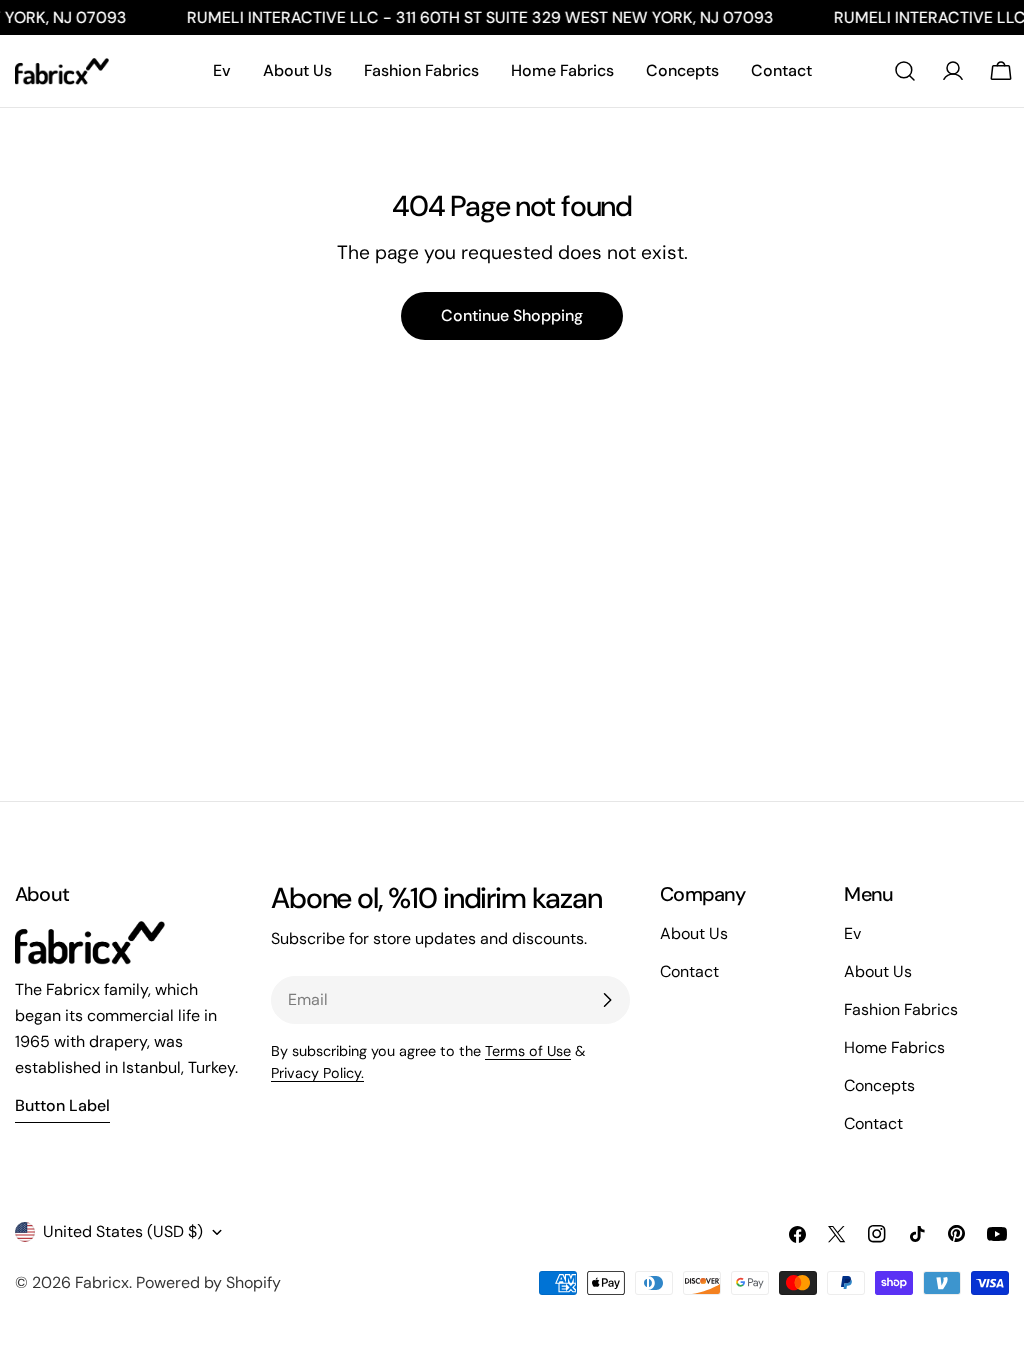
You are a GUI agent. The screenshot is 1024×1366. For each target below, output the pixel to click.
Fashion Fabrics (901, 1009)
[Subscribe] (607, 1000)
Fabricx (102, 1282)
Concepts (879, 1085)
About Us (878, 971)
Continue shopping (512, 315)
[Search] (905, 71)
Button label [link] (62, 1105)
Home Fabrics (894, 1047)
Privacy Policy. (317, 1073)
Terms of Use (528, 1051)
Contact (873, 1123)
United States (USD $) (123, 1231)
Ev (852, 933)
